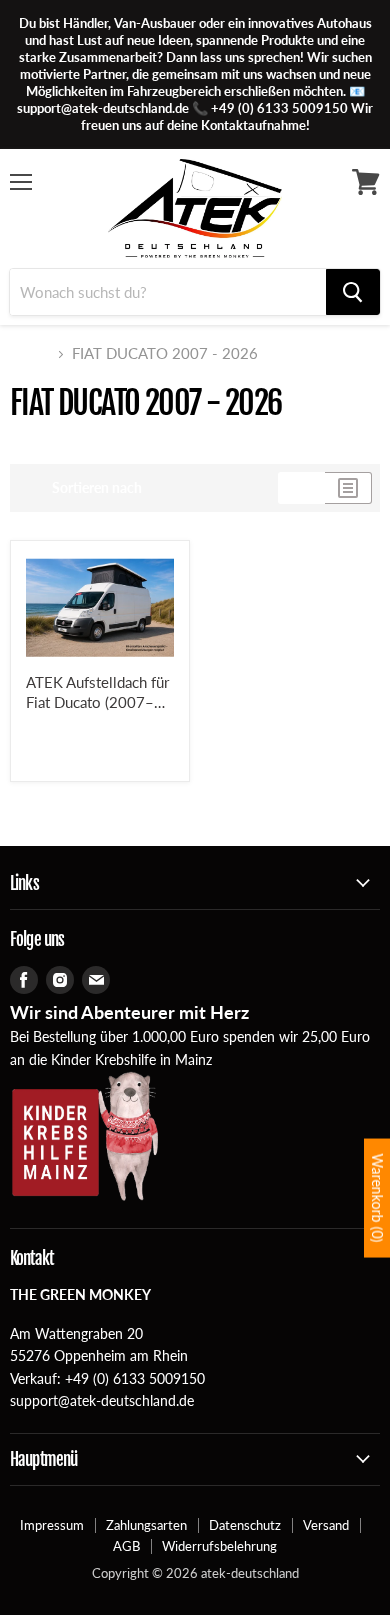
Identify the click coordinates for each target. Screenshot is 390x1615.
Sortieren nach (97, 488)
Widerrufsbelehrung (219, 1546)
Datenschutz (245, 1525)
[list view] (348, 488)
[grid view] (301, 488)
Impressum (52, 1525)
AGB (126, 1546)
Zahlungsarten (146, 1525)
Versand (326, 1525)
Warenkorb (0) (377, 1198)
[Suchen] (353, 292)
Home (30, 353)
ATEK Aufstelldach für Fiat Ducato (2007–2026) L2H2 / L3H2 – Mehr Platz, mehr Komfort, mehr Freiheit (99, 692)
